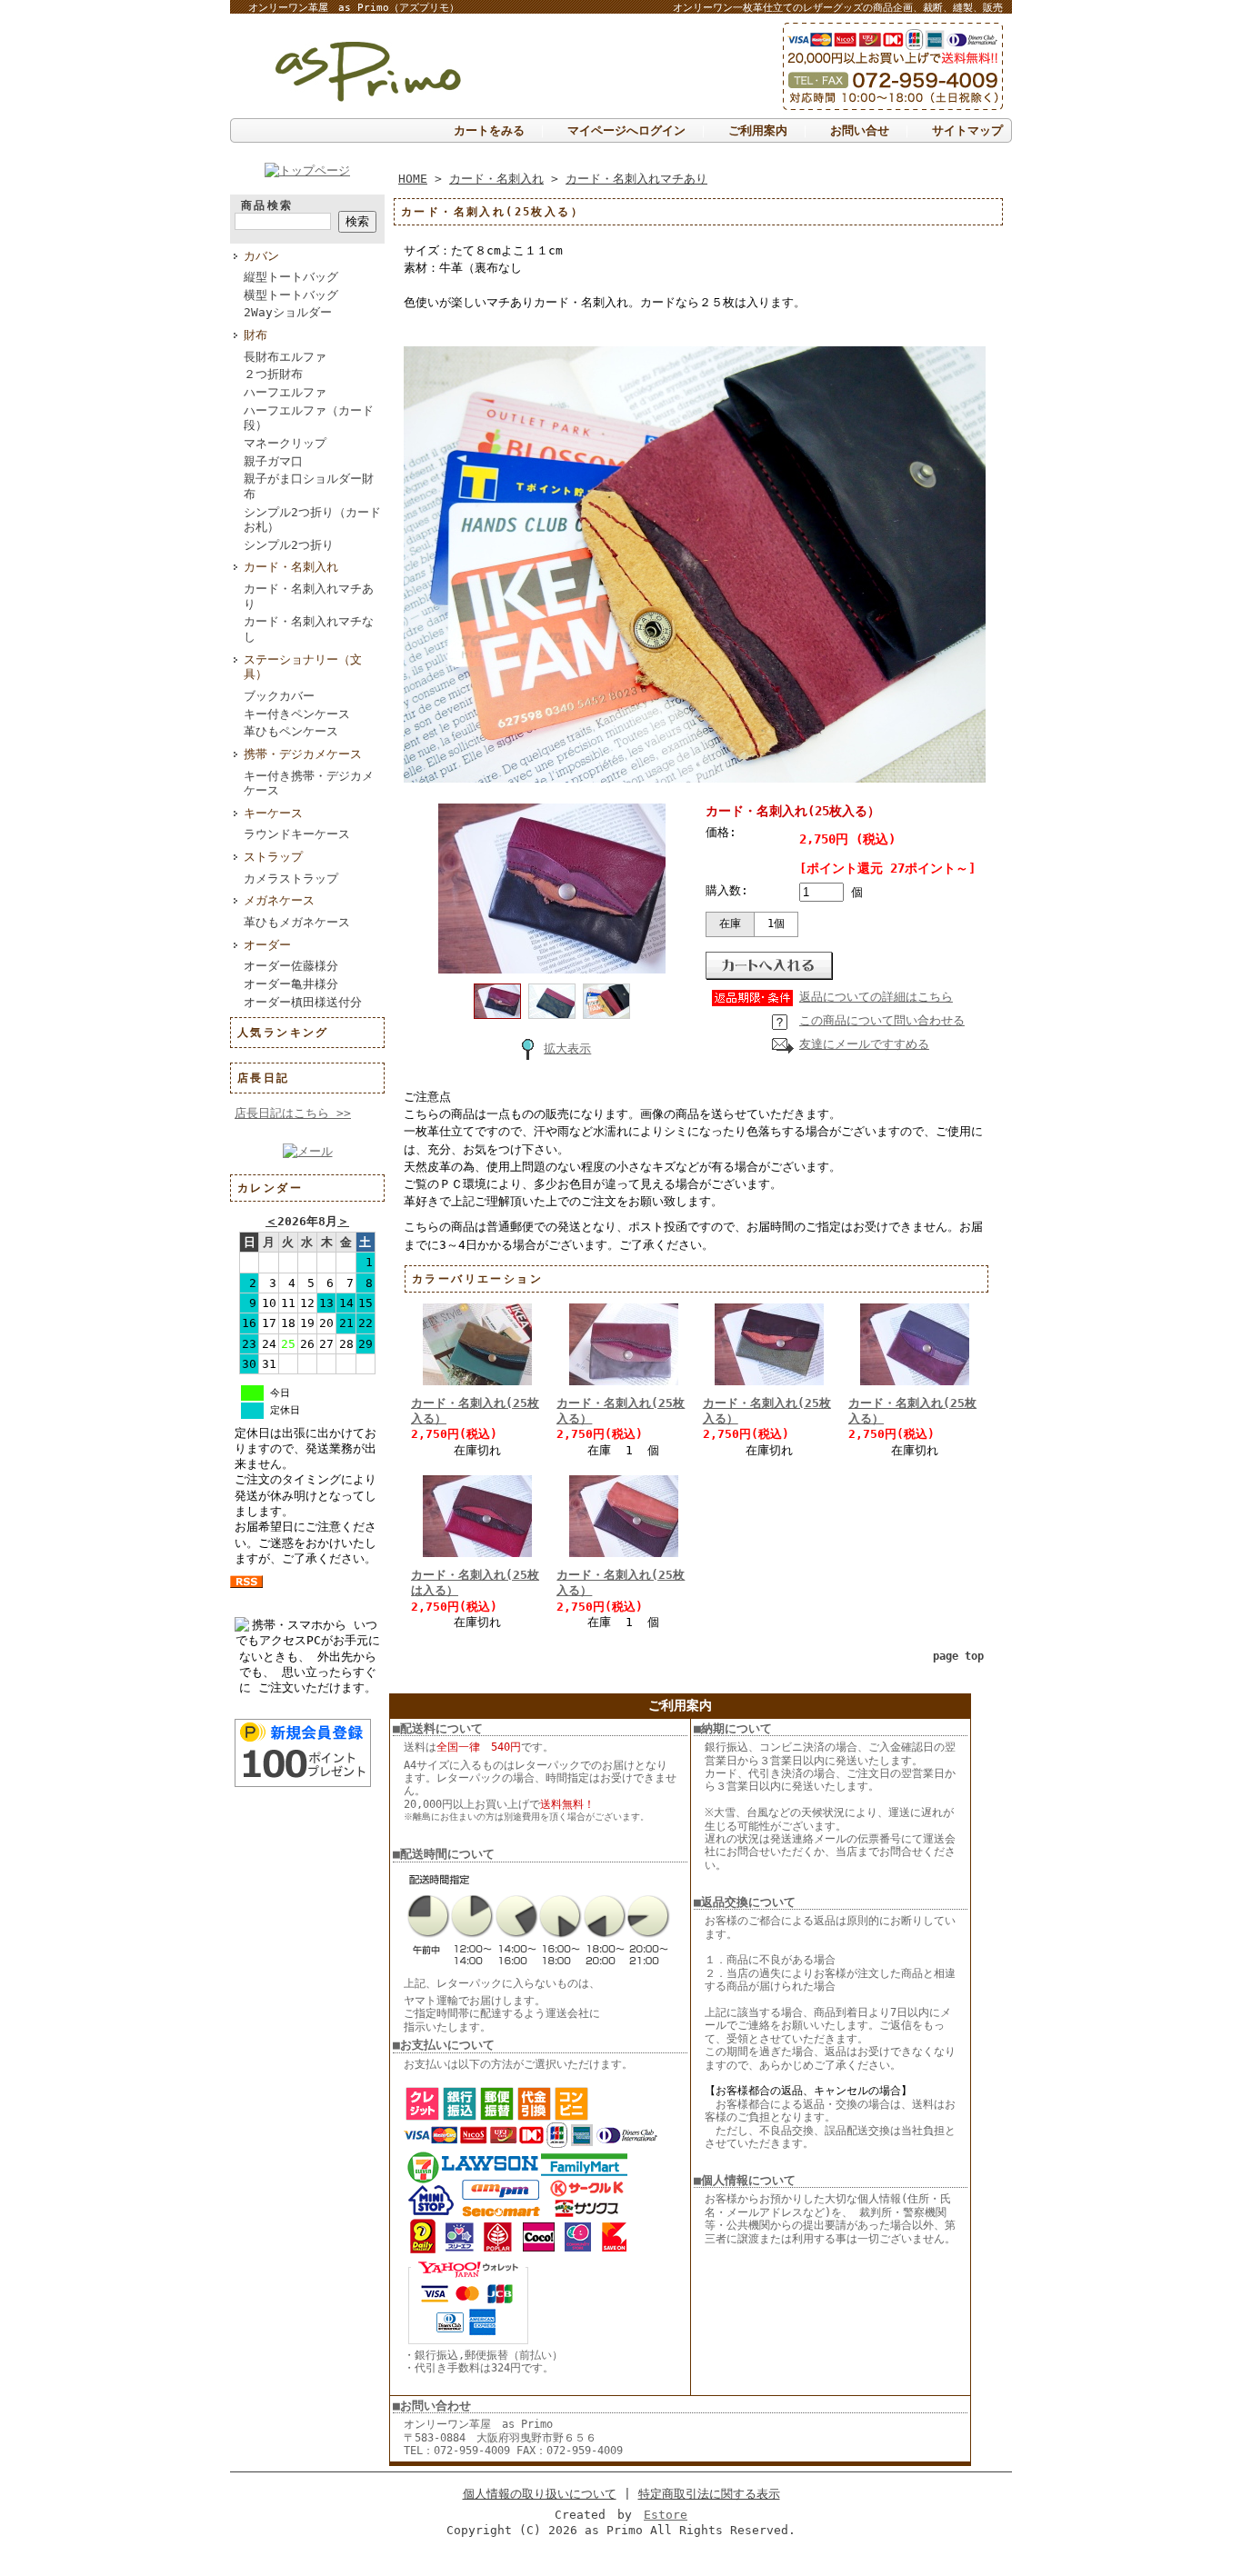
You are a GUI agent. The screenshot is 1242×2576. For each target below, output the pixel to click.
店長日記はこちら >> (293, 1113)
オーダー (267, 945)
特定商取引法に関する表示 (709, 2494)
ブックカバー (279, 696)
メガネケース (279, 900)
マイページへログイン (626, 130)
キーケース (273, 813)
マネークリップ (285, 443)
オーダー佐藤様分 (291, 966)
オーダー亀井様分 (291, 984)
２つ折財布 (273, 374)
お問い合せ (860, 130)
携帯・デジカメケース (303, 754)
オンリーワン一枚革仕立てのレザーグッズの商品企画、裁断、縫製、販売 (838, 8)
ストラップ (273, 857)
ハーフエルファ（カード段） (309, 418)
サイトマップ (967, 130)
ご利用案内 (758, 130)
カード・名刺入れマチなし (309, 629)
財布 (255, 335)
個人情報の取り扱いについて (540, 2494)
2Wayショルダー (288, 312)
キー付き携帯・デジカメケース (309, 784)
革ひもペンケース (291, 731)
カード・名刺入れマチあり (309, 596)
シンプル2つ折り (289, 545)
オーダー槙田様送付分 (303, 1002)
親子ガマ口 (273, 461)
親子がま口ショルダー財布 (309, 486)
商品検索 (267, 205)
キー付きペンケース (297, 714)
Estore (666, 2515)
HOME (413, 179)
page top (958, 1656)
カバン (261, 256)
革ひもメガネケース (297, 922)
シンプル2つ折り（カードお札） (312, 520)
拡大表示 (567, 1048)
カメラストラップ (291, 879)
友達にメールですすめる (864, 1044)
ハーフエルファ (285, 392)
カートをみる (489, 130)
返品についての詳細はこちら (876, 997)
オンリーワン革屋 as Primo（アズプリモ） (354, 8)
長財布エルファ (285, 357)
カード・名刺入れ (291, 567)
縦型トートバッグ (291, 277)
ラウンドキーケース (297, 834)
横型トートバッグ (291, 295)
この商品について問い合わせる (882, 1020)
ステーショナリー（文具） (303, 667)
